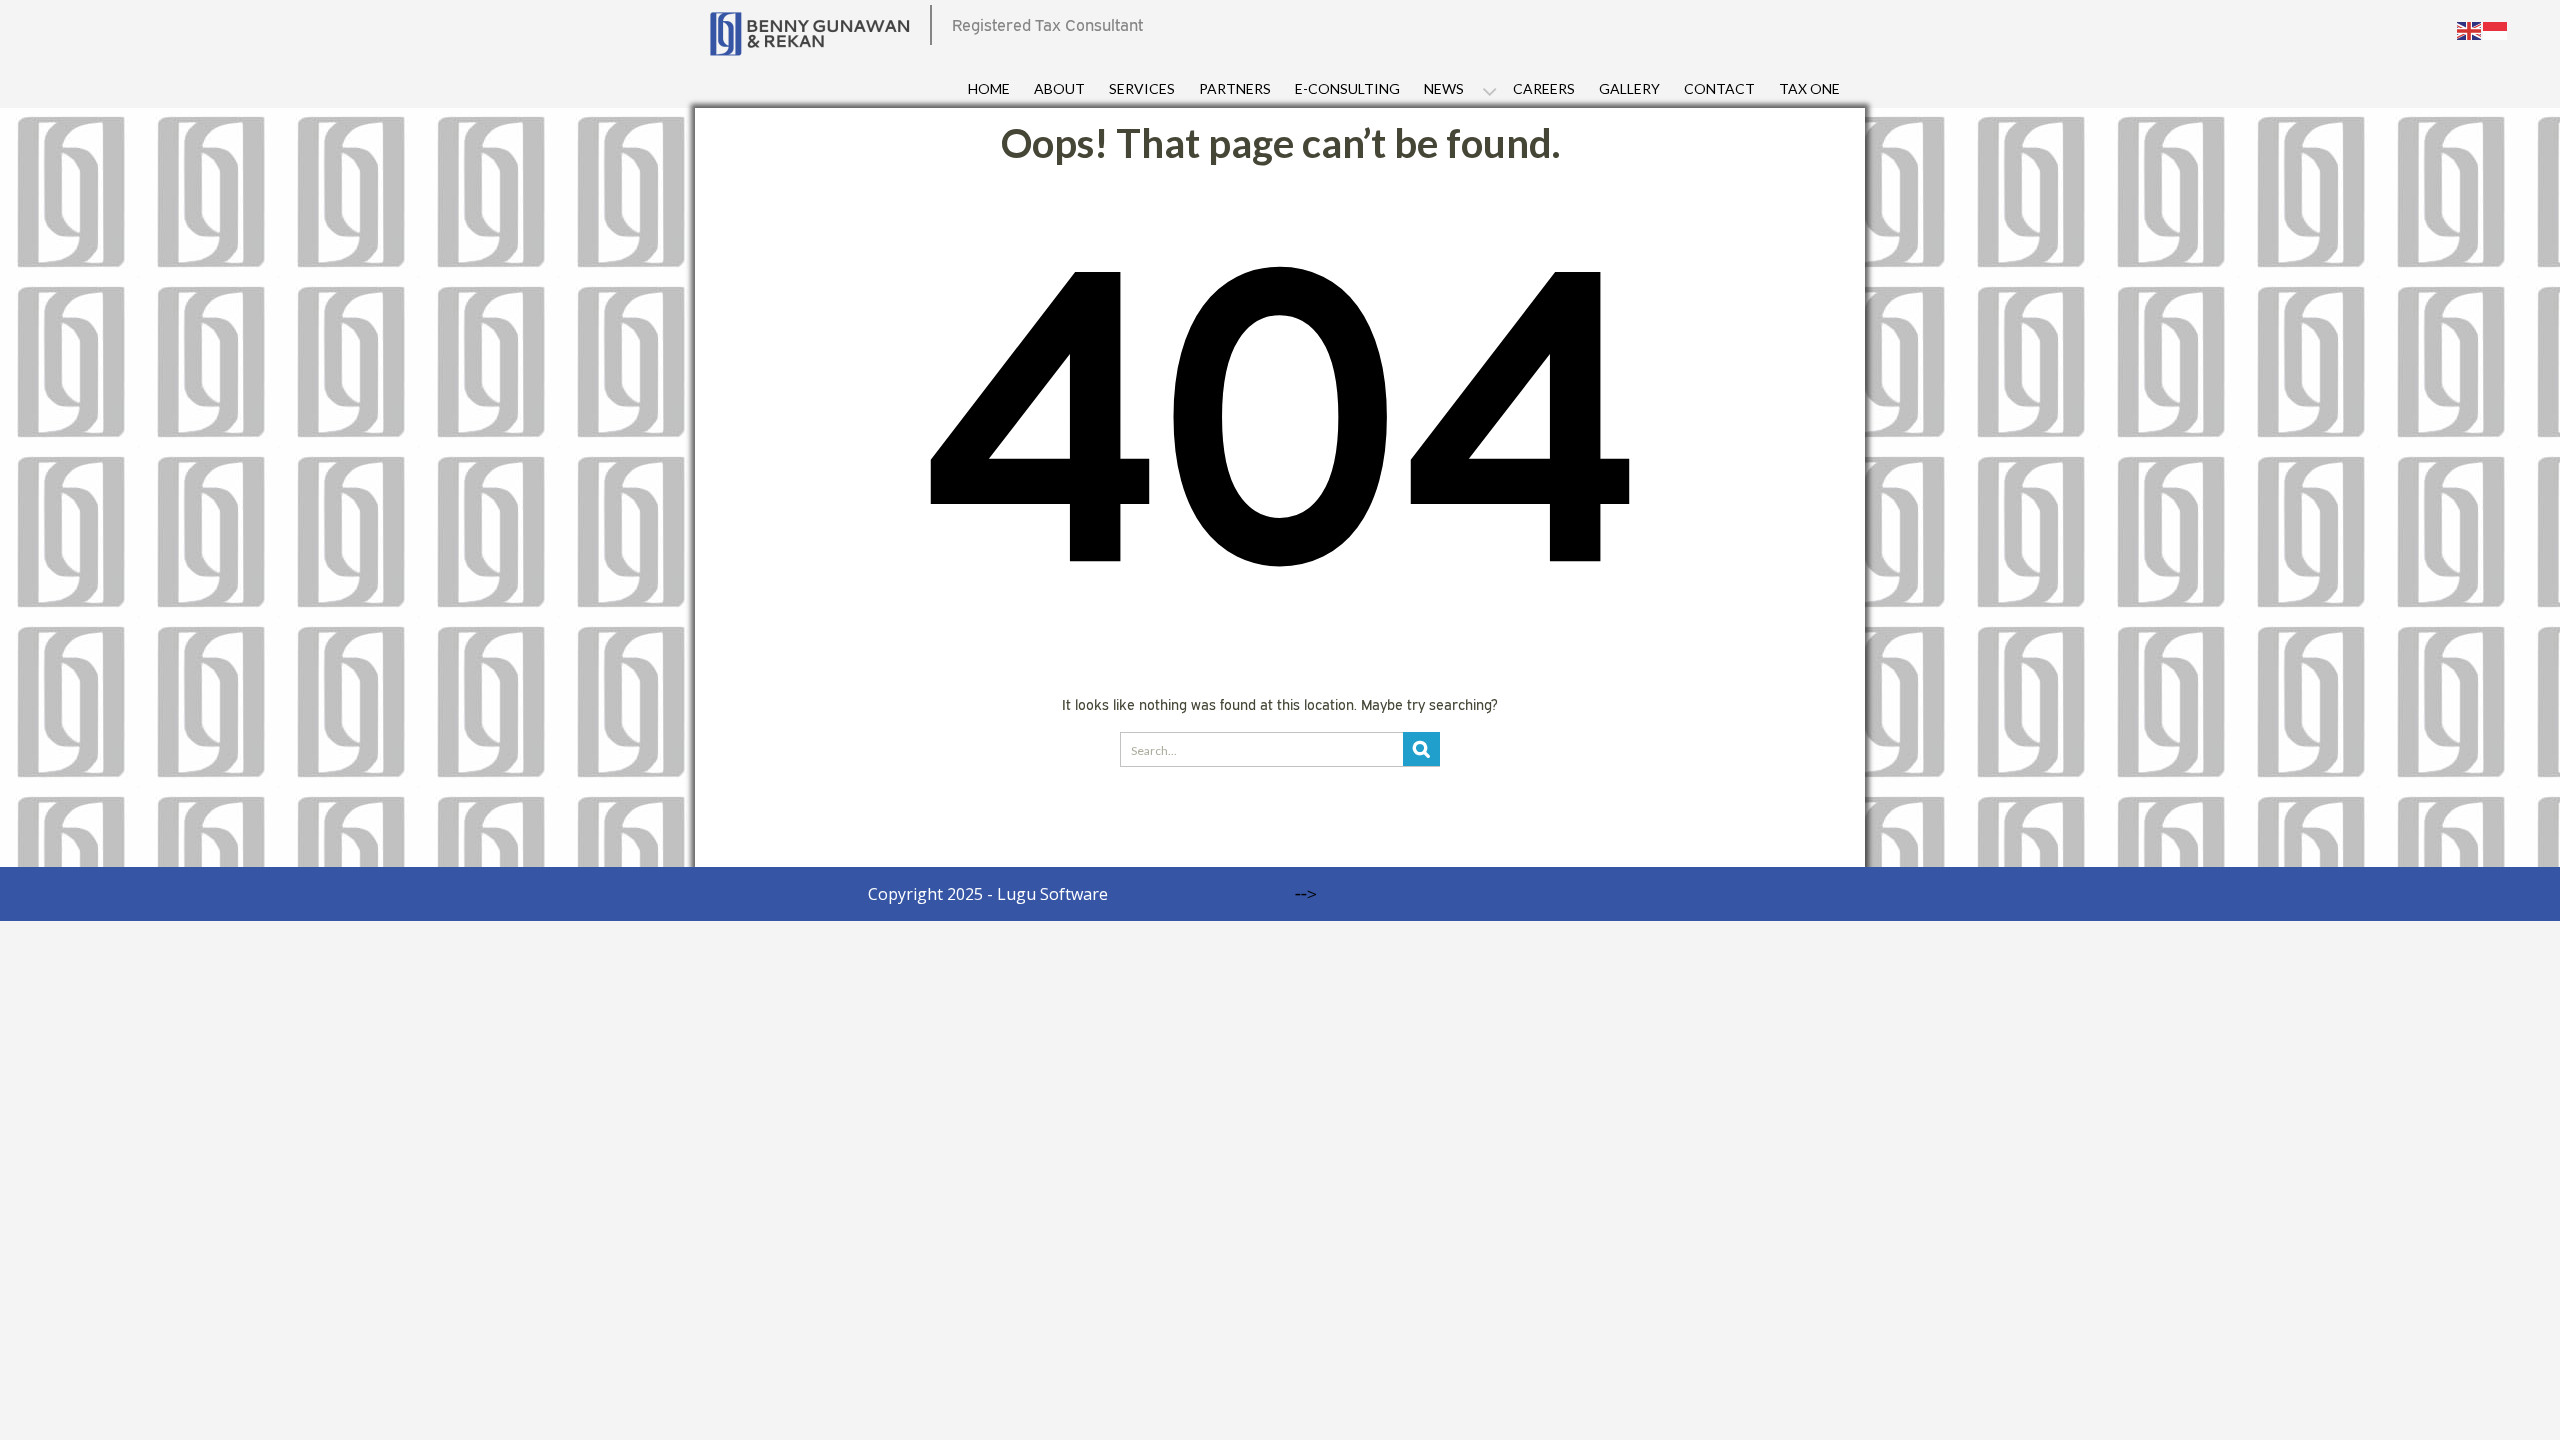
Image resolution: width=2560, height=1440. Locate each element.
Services (1142, 88)
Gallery (1629, 88)
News (1444, 88)
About (1059, 88)
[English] (2470, 29)
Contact (1719, 88)
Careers (1544, 88)
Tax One (1809, 88)
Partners (1235, 88)
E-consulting (1347, 88)
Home (989, 88)
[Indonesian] (2496, 29)
